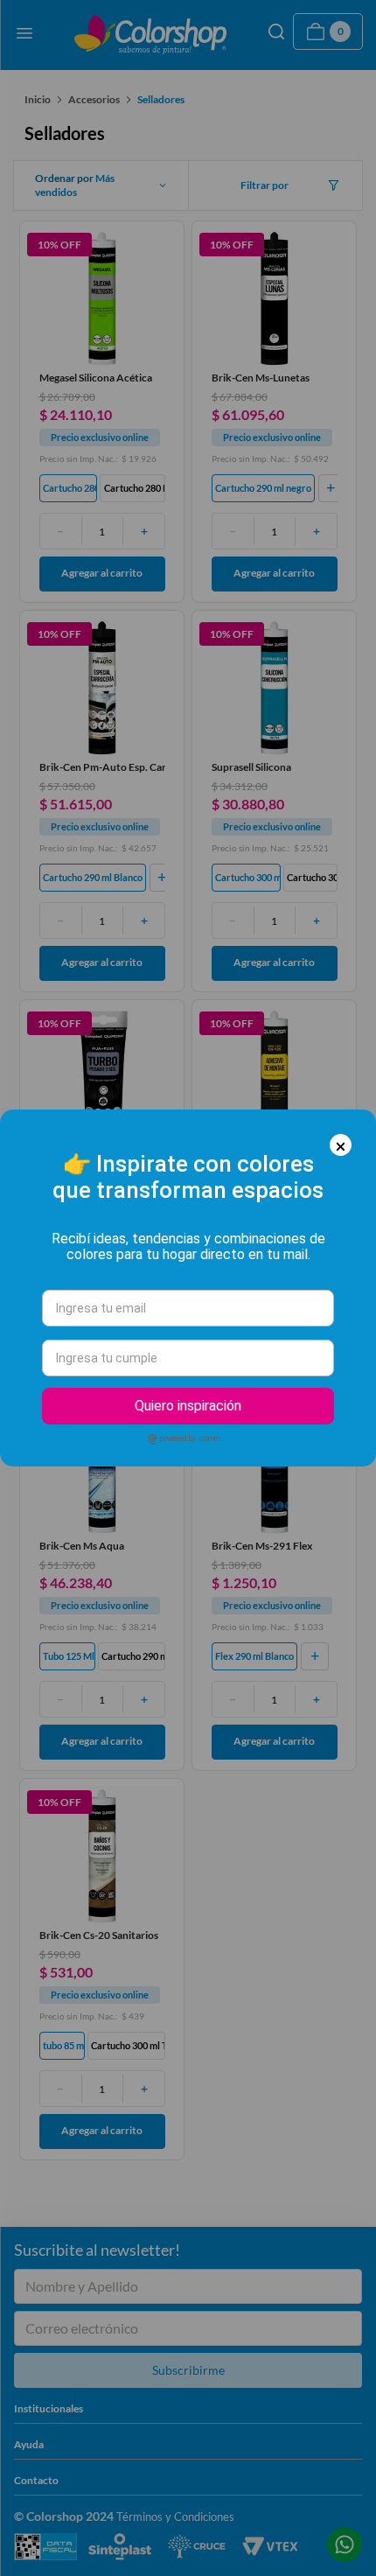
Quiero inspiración (188, 1406)
